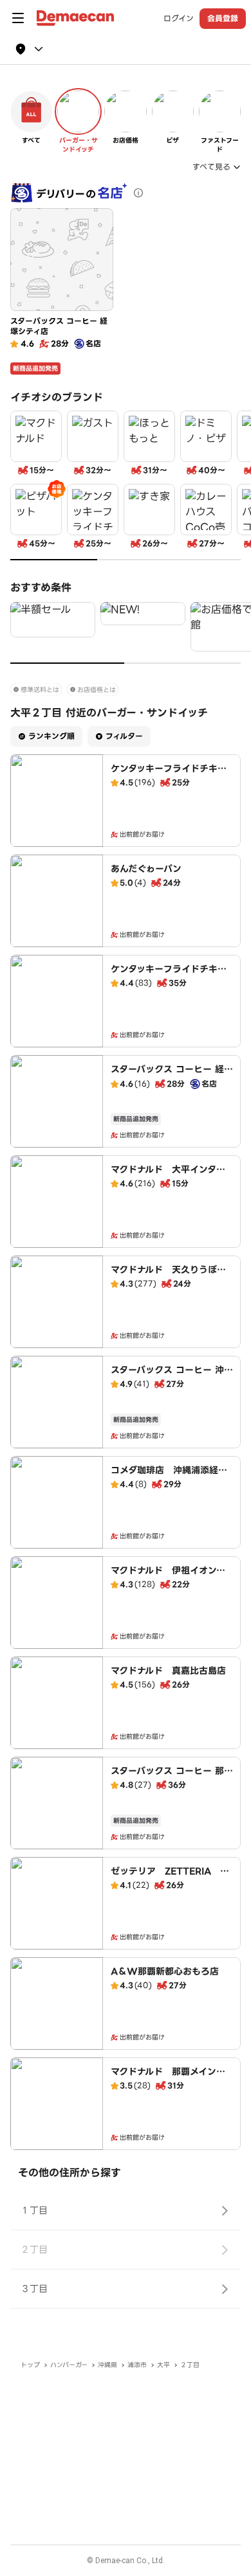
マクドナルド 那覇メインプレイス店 (168, 2078)
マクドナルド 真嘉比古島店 (168, 1671)
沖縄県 (107, 2365)
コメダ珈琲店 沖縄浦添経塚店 (169, 1477)
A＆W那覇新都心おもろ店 (165, 1971)
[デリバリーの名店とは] (138, 193)
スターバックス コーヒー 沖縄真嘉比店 (172, 1376)
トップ (30, 2365)
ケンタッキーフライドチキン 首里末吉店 (173, 775)
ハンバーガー (69, 2365)
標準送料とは (40, 690)
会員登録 (223, 18)
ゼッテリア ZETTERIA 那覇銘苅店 (170, 1878)
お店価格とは (97, 690)
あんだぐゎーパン (146, 869)
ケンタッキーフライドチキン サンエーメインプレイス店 (173, 975)
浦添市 (137, 2365)
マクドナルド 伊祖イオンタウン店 (168, 1577)
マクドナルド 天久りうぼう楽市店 (168, 1276)
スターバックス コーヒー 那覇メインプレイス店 (172, 1777)
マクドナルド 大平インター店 (168, 1176)
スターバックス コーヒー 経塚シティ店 (172, 1076)
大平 (163, 2365)
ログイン (179, 19)
